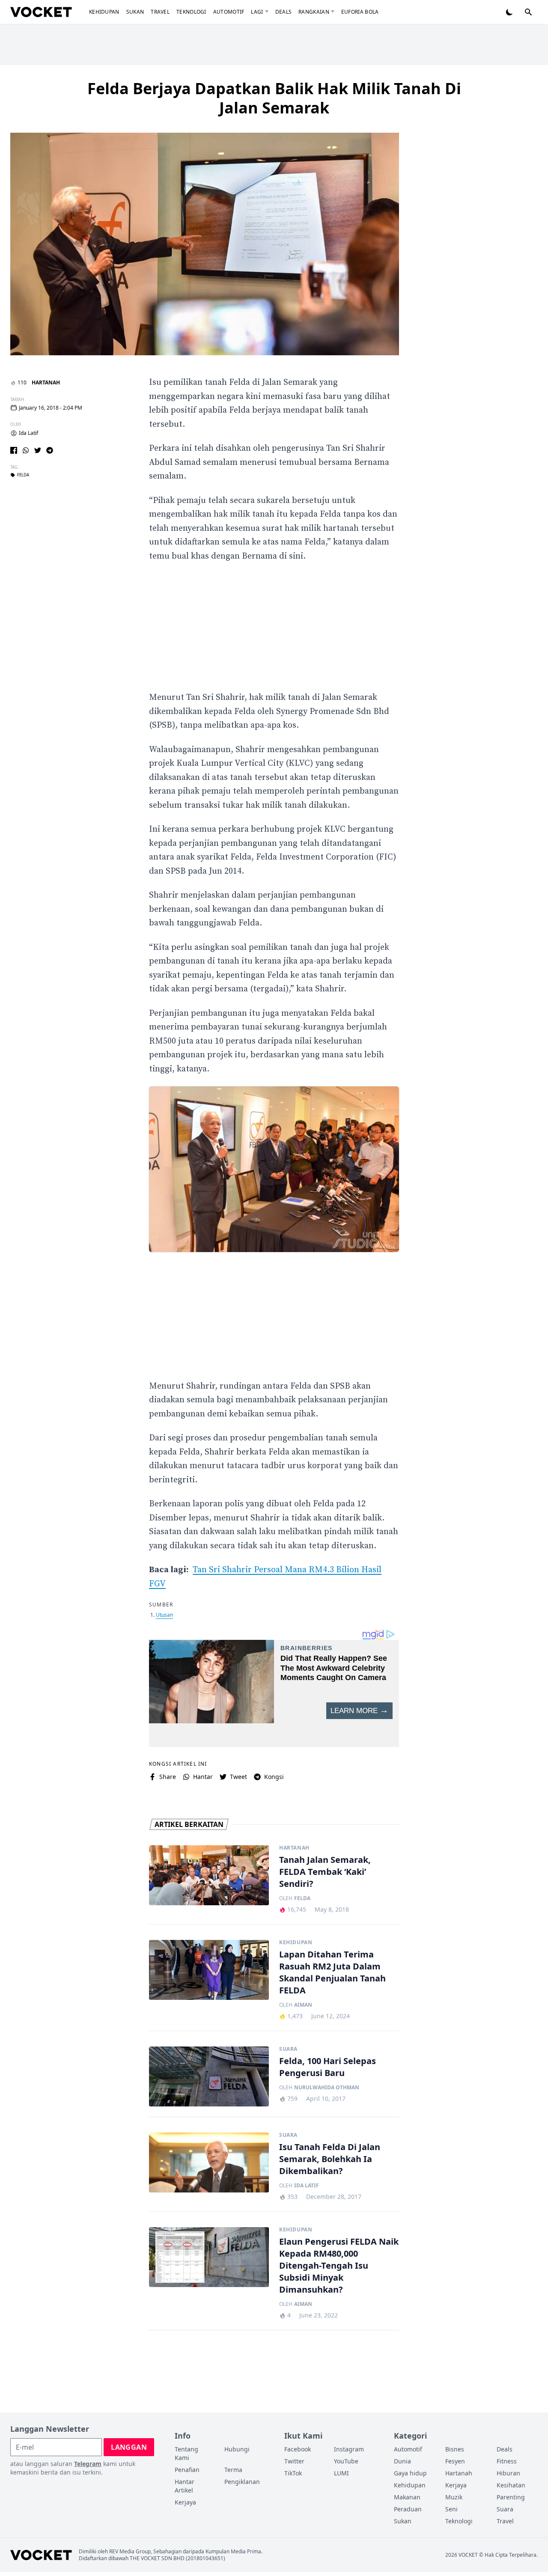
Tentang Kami (186, 2453)
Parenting (511, 2497)
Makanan (407, 2497)
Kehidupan (104, 12)
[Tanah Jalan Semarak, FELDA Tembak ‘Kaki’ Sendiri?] (209, 1875)
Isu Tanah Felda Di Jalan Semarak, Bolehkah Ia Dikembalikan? (330, 2159)
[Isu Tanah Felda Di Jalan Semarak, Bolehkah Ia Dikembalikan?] (209, 2163)
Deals (284, 12)
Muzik (454, 2497)
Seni (451, 2509)
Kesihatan (511, 2485)
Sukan (135, 12)
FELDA (302, 1898)
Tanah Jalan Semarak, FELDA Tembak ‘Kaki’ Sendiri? (325, 1872)
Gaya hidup (410, 2473)
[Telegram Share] (50, 450)
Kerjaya (185, 2502)
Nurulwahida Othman (327, 2088)
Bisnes (455, 2449)
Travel (160, 12)
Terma (233, 2470)
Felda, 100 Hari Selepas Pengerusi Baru (328, 2067)
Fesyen (455, 2461)
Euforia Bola (360, 12)
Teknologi (191, 12)
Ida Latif (28, 433)
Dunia (402, 2461)
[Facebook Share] (14, 450)
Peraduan (408, 2509)
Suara (288, 2049)
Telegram (88, 2464)
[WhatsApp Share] (26, 450)
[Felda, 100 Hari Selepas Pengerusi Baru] (209, 2076)
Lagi (257, 12)
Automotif (229, 12)
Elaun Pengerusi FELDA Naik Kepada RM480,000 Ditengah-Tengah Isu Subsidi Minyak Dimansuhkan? (339, 2265)
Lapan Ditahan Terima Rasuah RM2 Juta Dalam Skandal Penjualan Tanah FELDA (332, 1972)
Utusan (164, 1615)
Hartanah (46, 382)
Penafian (187, 2470)
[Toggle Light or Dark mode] (509, 12)
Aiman (303, 2005)
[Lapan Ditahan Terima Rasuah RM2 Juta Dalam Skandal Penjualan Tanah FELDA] (209, 1970)
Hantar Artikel (185, 2486)
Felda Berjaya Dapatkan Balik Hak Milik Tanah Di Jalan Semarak (274, 98)
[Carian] (528, 12)
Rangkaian (314, 12)
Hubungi (237, 2449)
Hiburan (508, 2473)
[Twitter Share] (38, 450)
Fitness (507, 2461)
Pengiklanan (242, 2482)
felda (23, 475)
